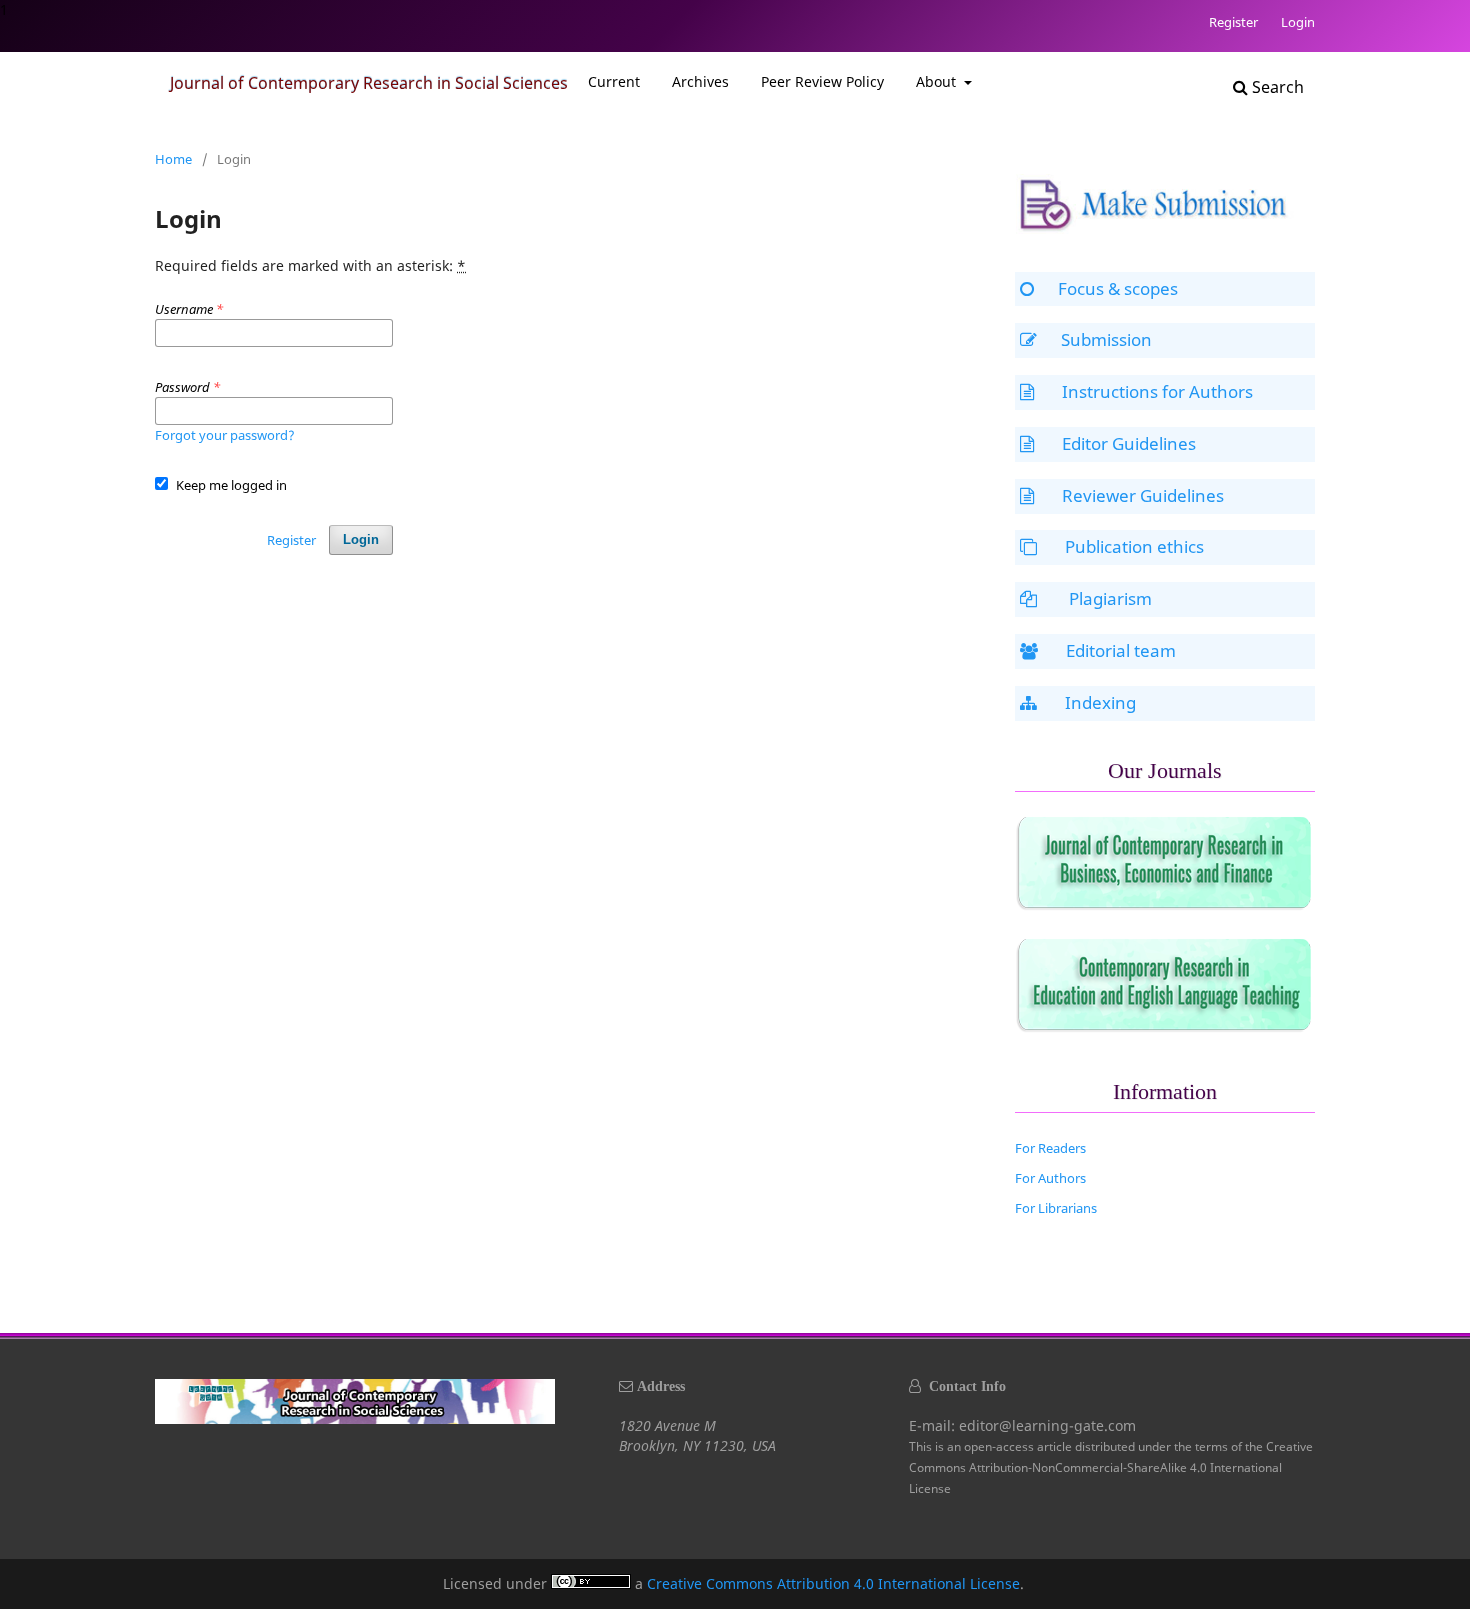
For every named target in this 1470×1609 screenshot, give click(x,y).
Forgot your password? (225, 435)
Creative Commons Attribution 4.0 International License (833, 1583)
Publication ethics (1134, 546)
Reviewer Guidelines (1143, 495)
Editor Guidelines (1129, 443)
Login (1298, 22)
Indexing (1100, 702)
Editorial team (1121, 650)
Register (1233, 22)
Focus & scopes (1118, 288)
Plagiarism (1108, 598)
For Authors (1050, 1178)
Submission (1106, 339)
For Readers (1050, 1148)
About (938, 81)
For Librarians (1056, 1208)
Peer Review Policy (822, 81)
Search (1276, 87)
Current (614, 81)
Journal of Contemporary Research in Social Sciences (369, 83)
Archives (700, 81)
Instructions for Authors (1157, 391)
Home (173, 159)
